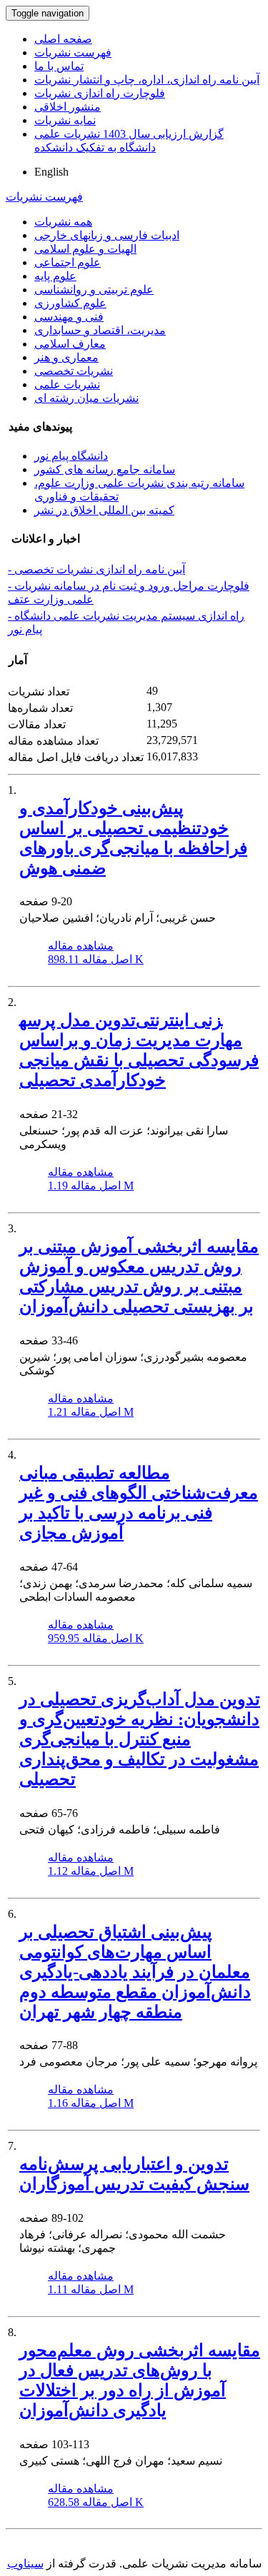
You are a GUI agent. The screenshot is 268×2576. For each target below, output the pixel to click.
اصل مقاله (96, 959)
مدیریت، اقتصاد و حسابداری (100, 330)
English (51, 172)
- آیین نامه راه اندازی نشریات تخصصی (96, 569)
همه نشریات (63, 222)
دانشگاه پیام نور (71, 456)
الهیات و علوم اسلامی (85, 249)
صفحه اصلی (63, 39)
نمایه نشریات (65, 120)
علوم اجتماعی (68, 262)
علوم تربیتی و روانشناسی (94, 290)
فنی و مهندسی (69, 317)
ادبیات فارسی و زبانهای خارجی (107, 235)
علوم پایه (55, 276)
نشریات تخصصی (74, 371)
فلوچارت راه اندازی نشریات (100, 93)
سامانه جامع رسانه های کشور (105, 469)
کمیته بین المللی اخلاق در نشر (104, 510)
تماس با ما (59, 66)
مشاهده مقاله (81, 946)
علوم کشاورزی (70, 303)
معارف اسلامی (70, 344)
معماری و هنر (66, 357)
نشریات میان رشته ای (86, 398)
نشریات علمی (67, 384)
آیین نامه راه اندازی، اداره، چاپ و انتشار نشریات (147, 80)
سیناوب (25, 2564)
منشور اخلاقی (68, 107)
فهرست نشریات (73, 52)
